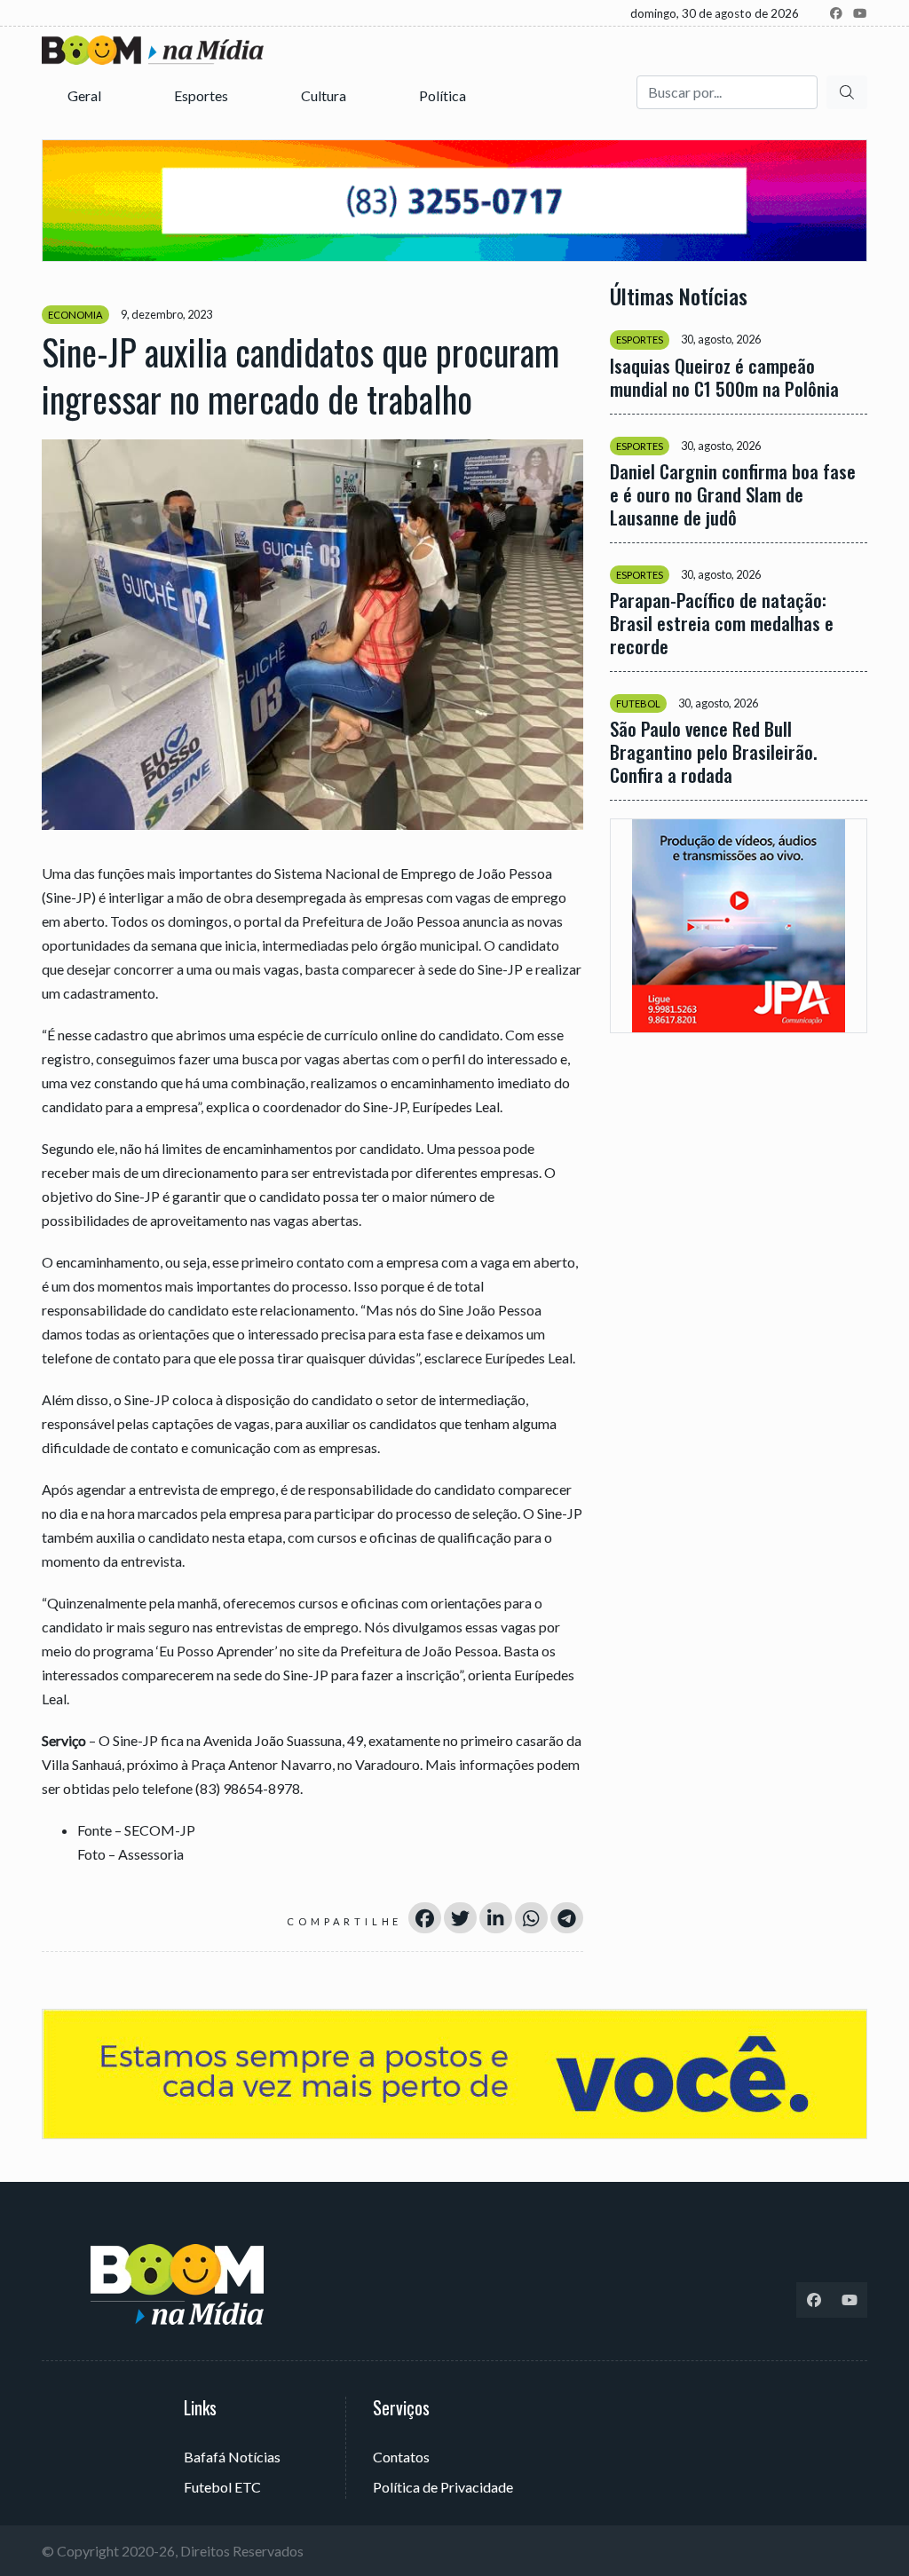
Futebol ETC (222, 2487)
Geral (86, 95)
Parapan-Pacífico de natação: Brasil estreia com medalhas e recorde (722, 623)
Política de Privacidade (443, 2487)
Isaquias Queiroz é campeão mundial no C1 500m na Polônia (724, 377)
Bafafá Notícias (232, 2457)
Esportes (202, 95)
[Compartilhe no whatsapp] (531, 1918)
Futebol (638, 703)
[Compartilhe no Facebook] (425, 1918)
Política (444, 95)
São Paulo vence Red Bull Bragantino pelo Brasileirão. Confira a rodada (714, 752)
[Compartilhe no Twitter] (460, 1918)
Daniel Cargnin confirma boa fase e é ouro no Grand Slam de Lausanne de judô (733, 494)
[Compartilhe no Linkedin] (496, 1918)
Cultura (325, 95)
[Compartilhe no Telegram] (567, 1918)
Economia (75, 315)
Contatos (401, 2457)
